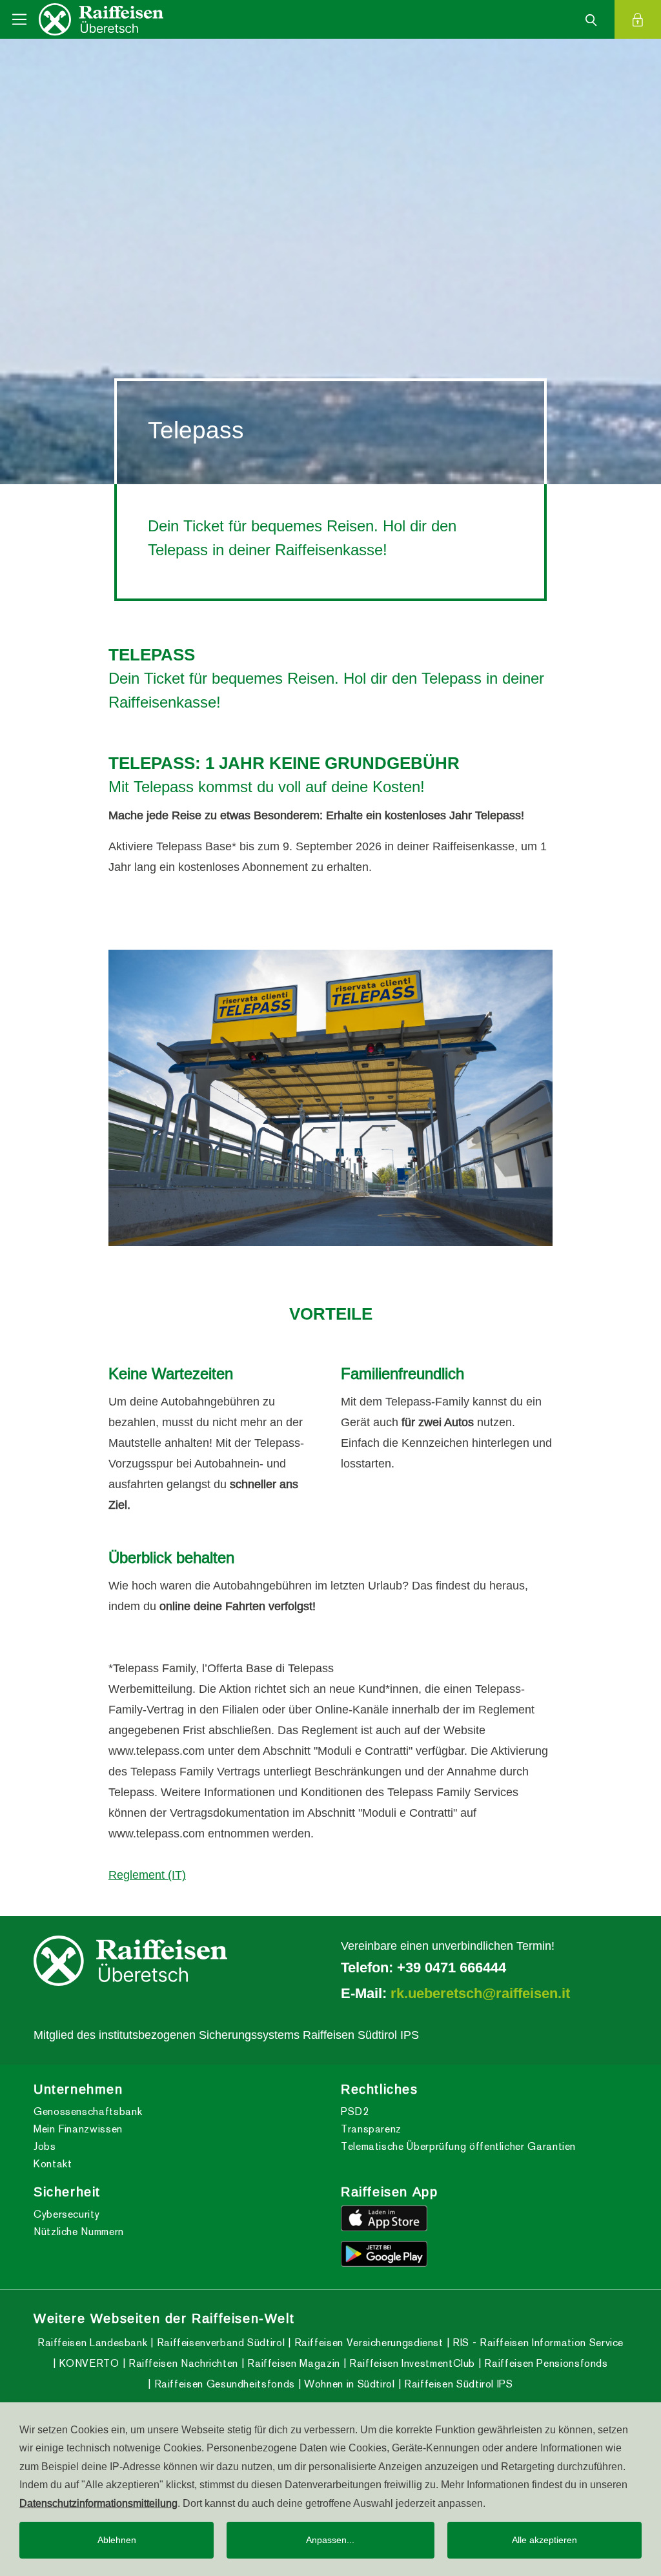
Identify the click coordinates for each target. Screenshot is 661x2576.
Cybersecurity (66, 2214)
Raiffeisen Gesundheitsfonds (223, 2384)
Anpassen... (330, 2540)
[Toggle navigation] (19, 19)
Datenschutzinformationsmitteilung (98, 2503)
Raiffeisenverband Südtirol (219, 2343)
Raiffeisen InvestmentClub (411, 2363)
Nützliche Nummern (79, 2232)
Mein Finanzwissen (78, 2129)
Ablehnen (117, 2540)
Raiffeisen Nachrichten (182, 2363)
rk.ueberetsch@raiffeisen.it (480, 1993)
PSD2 (355, 2111)
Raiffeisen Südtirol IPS (457, 2384)
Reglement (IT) (147, 1875)
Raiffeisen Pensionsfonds (545, 2363)
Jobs (45, 2146)
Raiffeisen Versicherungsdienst (367, 2343)
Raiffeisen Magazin (292, 2363)
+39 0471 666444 (452, 1967)
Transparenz (371, 2129)
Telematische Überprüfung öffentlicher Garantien (458, 2146)
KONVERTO (87, 2363)
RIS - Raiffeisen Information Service (536, 2343)
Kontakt (53, 2164)
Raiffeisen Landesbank (92, 2343)
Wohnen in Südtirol (348, 2384)
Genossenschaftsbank (88, 2111)
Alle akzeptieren (544, 2540)
